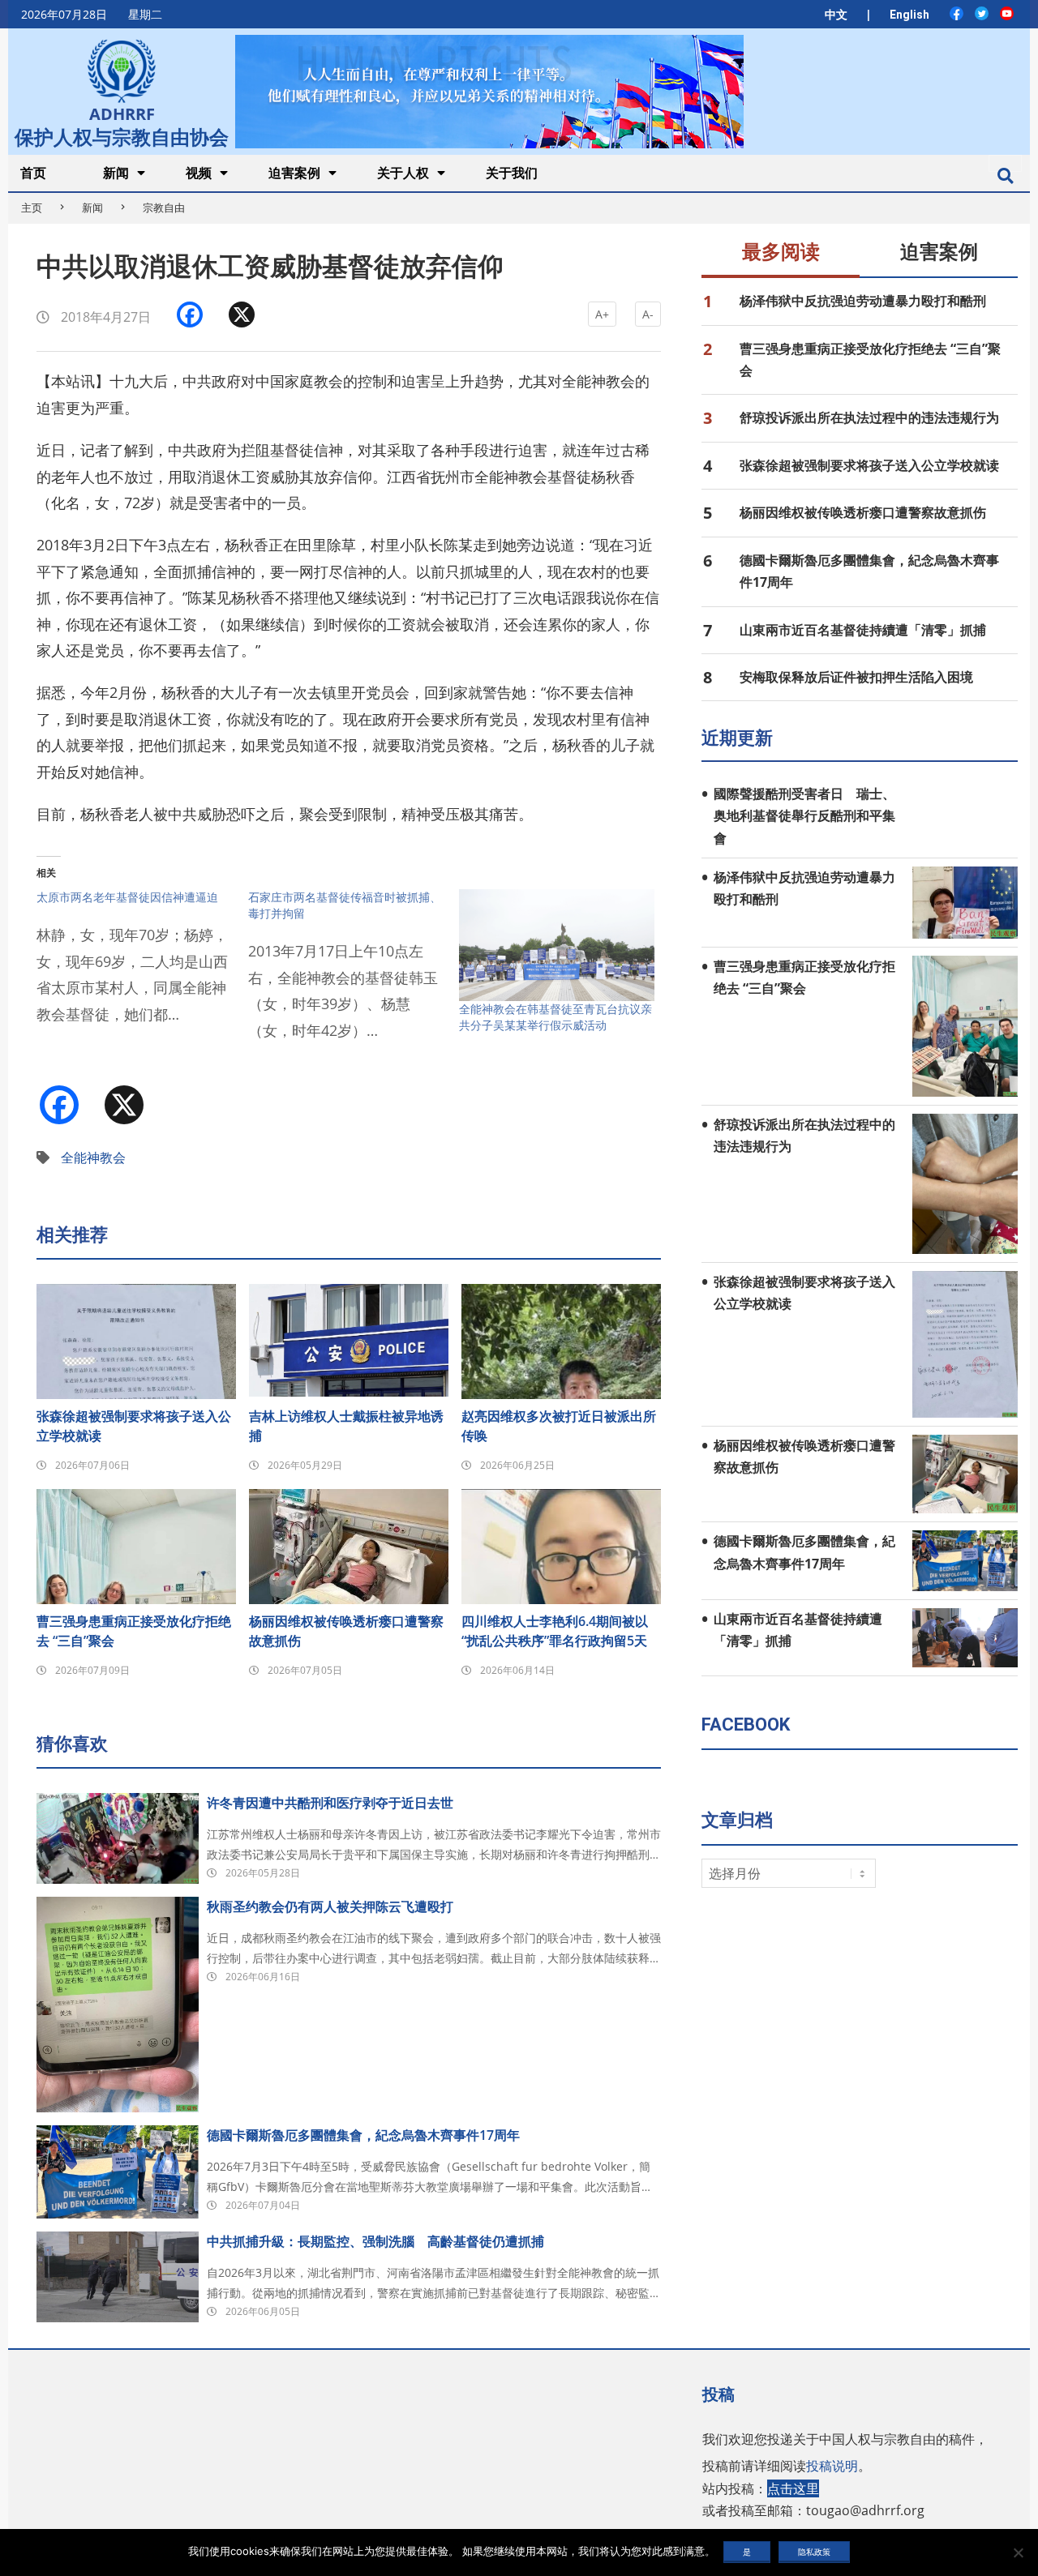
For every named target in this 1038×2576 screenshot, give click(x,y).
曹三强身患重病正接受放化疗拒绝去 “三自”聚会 (134, 1631)
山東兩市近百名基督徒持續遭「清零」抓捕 (863, 630)
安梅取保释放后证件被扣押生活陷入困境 (856, 677)
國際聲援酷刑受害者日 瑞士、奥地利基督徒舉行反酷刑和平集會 (804, 816)
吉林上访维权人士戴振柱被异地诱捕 (346, 1426)
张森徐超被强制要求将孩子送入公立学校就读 (134, 1426)
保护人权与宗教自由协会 (122, 135)
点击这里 (793, 2488)
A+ (602, 314)
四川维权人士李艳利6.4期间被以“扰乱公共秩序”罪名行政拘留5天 (555, 1631)
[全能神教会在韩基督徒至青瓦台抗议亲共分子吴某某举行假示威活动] (557, 945)
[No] (1018, 2552)
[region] (489, 91)
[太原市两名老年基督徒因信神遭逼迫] (142, 966)
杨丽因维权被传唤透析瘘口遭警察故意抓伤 (346, 1631)
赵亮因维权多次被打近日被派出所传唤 (559, 1426)
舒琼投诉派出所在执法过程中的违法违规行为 (869, 417)
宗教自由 (164, 208)
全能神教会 (93, 1157)
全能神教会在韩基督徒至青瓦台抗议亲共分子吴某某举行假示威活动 (555, 1017)
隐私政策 (814, 2552)
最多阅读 (781, 252)
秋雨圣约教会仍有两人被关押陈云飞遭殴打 (330, 1906)
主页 (32, 208)
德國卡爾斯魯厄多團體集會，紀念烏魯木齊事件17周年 (363, 2135)
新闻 (92, 208)
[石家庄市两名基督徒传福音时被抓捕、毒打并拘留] (354, 974)
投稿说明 (832, 2466)
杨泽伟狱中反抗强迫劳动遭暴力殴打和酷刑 (863, 301)
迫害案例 (939, 252)
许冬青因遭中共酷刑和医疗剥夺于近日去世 (330, 1803)
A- (648, 314)
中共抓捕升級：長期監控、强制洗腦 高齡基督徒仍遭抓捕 (375, 2241)
